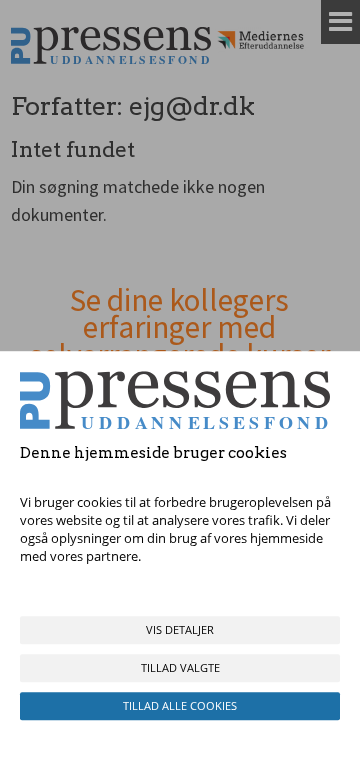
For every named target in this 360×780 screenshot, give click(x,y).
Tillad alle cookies (180, 705)
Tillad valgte (180, 667)
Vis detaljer (180, 629)
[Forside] (111, 45)
